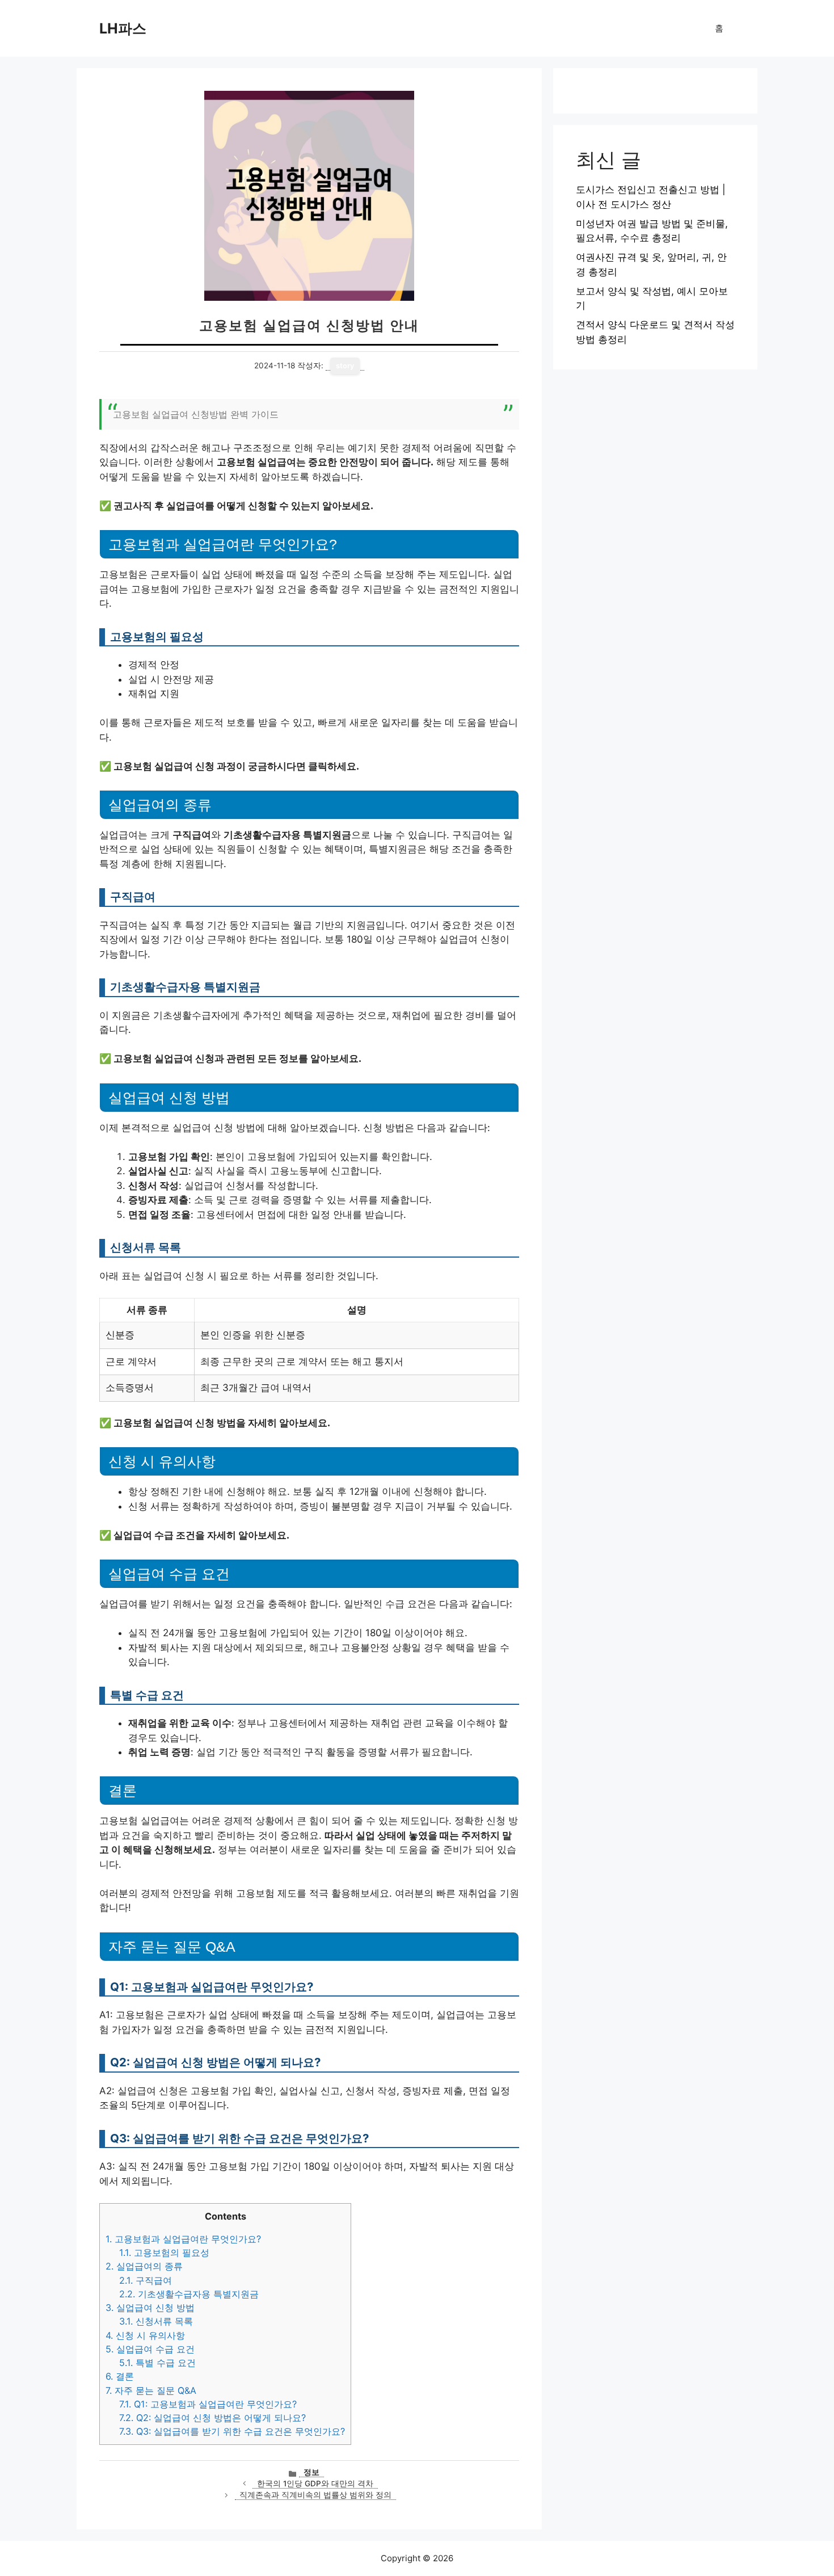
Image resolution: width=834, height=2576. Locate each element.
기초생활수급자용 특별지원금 (189, 2294)
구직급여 (146, 2280)
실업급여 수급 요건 (150, 2349)
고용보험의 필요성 (164, 2253)
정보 (311, 2472)
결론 (120, 2376)
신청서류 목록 (156, 2321)
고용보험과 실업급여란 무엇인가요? (183, 2239)
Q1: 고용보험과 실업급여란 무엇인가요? (208, 2404)
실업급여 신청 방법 (150, 2308)
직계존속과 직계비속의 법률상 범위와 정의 (315, 2495)
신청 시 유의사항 (145, 2335)
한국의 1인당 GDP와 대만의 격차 (315, 2483)
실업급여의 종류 (144, 2266)
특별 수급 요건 (157, 2363)
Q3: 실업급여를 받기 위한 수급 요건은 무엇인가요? (232, 2431)
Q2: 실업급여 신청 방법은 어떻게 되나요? (212, 2418)
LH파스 (123, 28)
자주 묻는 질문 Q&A (151, 2390)
